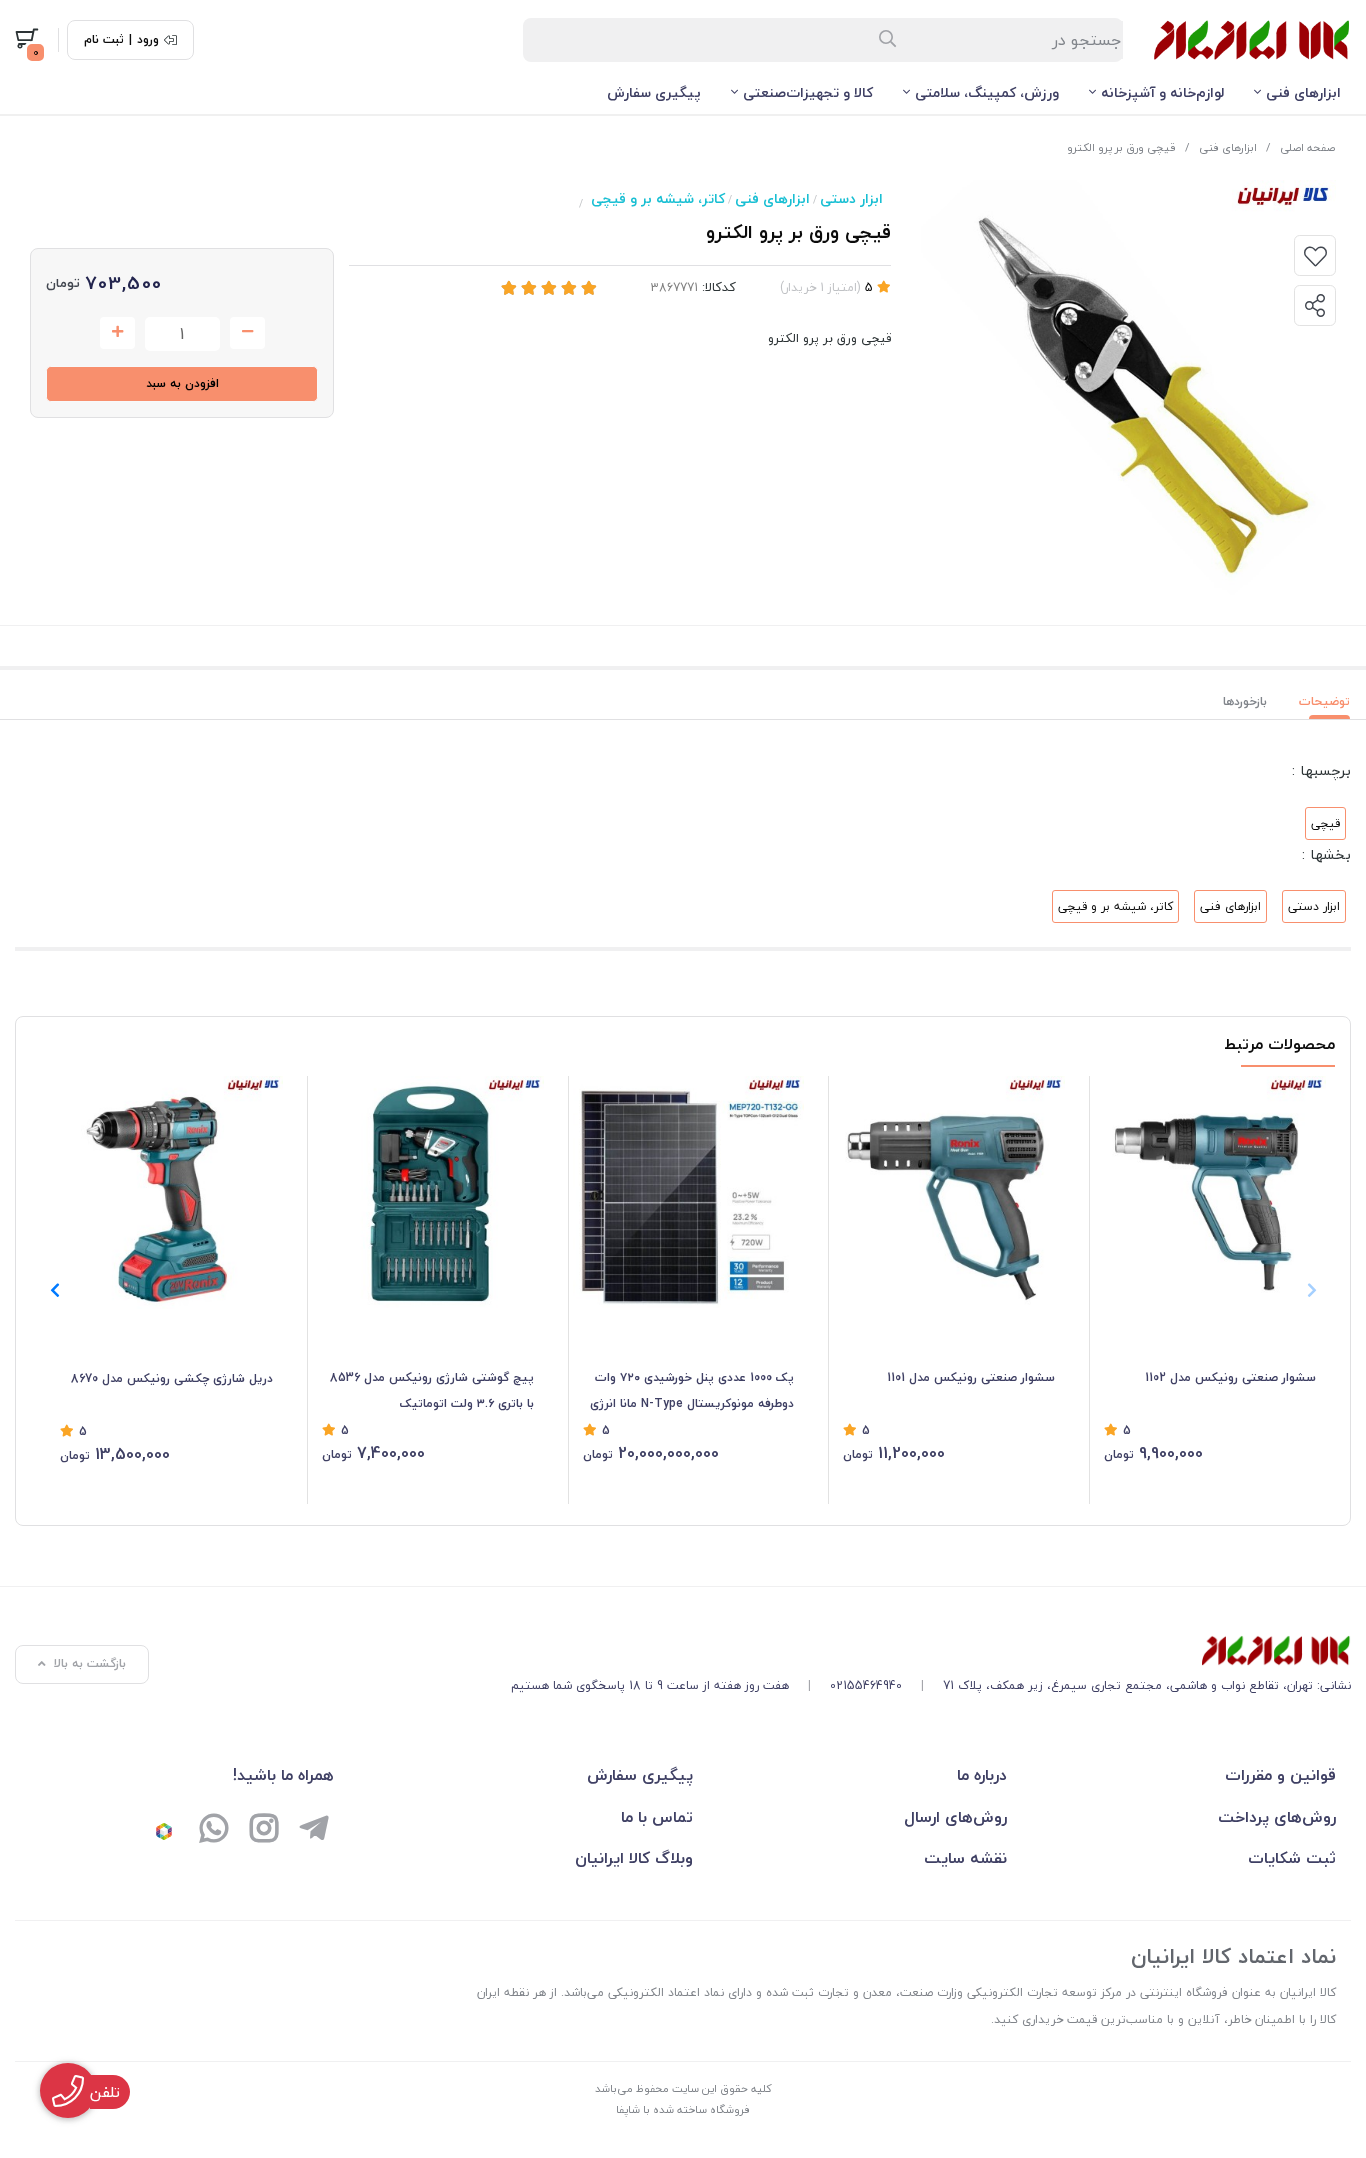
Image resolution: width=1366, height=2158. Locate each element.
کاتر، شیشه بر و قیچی (658, 198)
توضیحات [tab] (1324, 701)
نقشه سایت (965, 1858)
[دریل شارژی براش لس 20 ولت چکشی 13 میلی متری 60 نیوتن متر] (166, 1192)
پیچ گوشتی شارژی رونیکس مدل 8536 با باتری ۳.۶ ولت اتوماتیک (432, 1390)
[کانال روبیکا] (164, 1831)
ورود (148, 40)
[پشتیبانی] (214, 1831)
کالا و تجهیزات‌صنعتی (808, 92)
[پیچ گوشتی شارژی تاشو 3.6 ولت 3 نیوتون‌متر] (428, 1192)
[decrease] (247, 333)
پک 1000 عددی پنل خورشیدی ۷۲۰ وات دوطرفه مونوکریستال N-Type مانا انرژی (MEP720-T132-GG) (692, 1392)
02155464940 (866, 1685)
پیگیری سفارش (654, 92)
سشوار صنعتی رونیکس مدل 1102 (1230, 1377)
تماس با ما (657, 1817)
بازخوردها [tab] (1245, 701)
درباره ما (982, 1775)
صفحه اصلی (1307, 147)
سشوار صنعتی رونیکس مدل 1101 (971, 1377)
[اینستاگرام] (264, 1831)
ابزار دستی (851, 198)
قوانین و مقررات (1280, 1775)
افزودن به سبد (182, 383)
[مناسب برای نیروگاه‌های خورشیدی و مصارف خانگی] (689, 1192)
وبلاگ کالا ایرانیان (634, 1858)
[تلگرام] (314, 1831)
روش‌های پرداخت (1277, 1817)
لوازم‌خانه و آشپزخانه (1162, 92)
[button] (54, 1290)
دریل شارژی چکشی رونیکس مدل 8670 (172, 1378)
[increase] (117, 333)
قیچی (1325, 823)
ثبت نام (104, 40)
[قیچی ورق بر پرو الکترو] (931, 1651)
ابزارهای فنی (1303, 92)
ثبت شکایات (1292, 1858)
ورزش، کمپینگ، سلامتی (987, 92)
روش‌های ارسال (955, 1817)
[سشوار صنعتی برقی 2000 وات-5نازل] (949, 1192)
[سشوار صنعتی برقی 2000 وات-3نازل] (1210, 1192)
